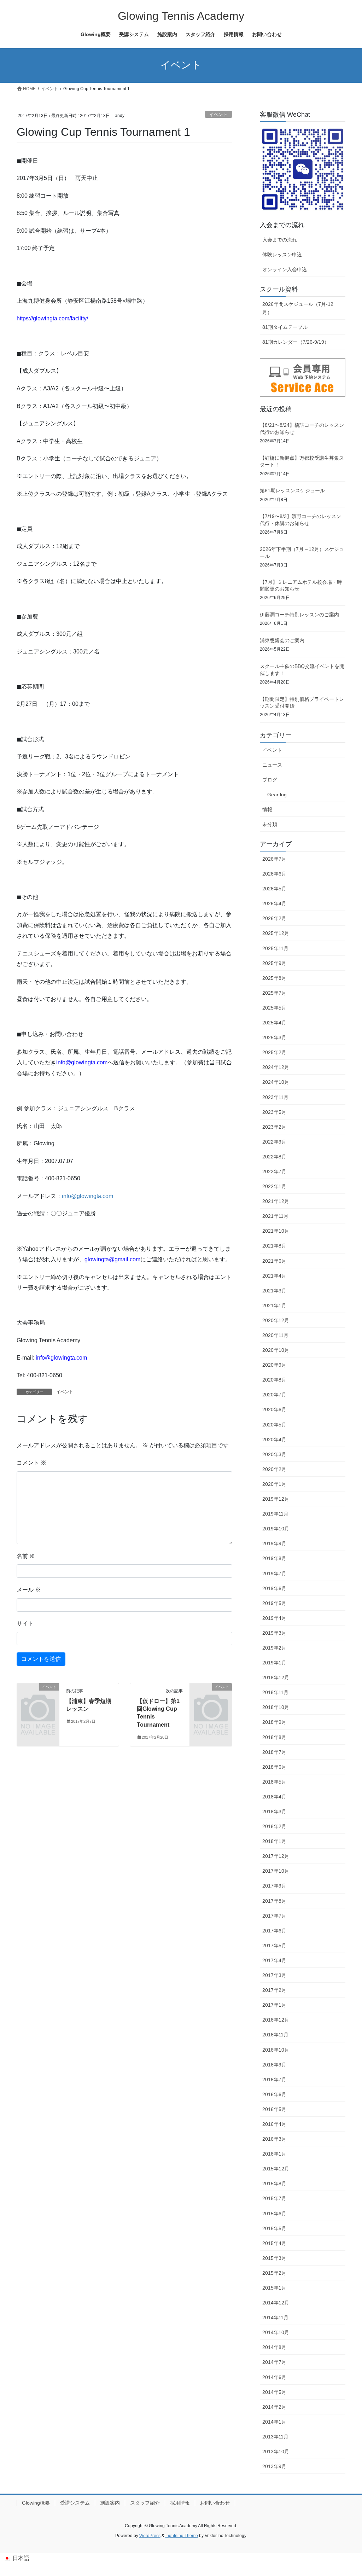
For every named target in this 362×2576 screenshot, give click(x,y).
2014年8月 (274, 2347)
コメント (31, 1463)
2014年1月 (274, 2422)
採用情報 (180, 2503)
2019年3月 (274, 1633)
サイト (25, 1624)
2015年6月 (274, 2214)
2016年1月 (274, 2154)
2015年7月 (274, 2198)
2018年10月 (276, 1707)
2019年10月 (276, 1529)
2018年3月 (274, 1812)
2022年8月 (274, 1157)
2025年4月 (274, 1023)
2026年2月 (274, 918)
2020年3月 (274, 1454)
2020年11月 (275, 1335)
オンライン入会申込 (285, 269)
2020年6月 (274, 1409)
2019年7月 (274, 1574)
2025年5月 (274, 1008)
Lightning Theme (182, 2536)
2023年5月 (274, 1112)
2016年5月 (274, 2109)
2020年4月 (274, 1440)
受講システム (75, 2503)
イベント (218, 114)
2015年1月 (274, 2288)
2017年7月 (274, 1916)
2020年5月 (274, 1425)
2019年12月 (276, 1499)
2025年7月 (274, 993)
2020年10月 (276, 1350)
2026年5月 (274, 889)
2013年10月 (276, 2452)
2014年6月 (274, 2377)
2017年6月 (274, 1931)
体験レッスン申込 (282, 255)
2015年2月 (274, 2273)
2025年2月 (274, 1052)
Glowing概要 (36, 2503)
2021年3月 (274, 1291)
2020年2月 (274, 1469)
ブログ (270, 780)
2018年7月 (274, 1752)
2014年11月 (275, 2318)
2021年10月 (276, 1231)
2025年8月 (274, 978)
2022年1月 (274, 1186)
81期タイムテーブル (285, 327)
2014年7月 (274, 2362)
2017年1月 (274, 2005)
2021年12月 (276, 1201)
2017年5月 (274, 1946)
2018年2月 (274, 1826)
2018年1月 (274, 1841)
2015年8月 (274, 2184)
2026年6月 (274, 874)
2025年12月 (276, 933)
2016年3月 (274, 2139)
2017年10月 (276, 1871)
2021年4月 (274, 1276)
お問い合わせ (215, 2503)
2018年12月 (276, 1677)
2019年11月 (275, 1514)
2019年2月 (274, 1648)
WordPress (150, 2536)
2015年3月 (274, 2258)
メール (29, 1590)
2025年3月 (274, 1037)
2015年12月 (276, 2169)
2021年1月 (274, 1306)
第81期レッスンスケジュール (292, 490)
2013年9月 (274, 2466)
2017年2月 (274, 1990)
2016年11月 (275, 2035)
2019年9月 (274, 1543)
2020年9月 (274, 1365)
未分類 (270, 824)
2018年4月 (274, 1797)
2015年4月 (274, 2243)
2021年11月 (275, 1216)
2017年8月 (274, 1901)
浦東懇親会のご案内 (282, 640)
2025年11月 (275, 948)
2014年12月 (276, 2303)
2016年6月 (274, 2094)
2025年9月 (274, 963)
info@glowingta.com (87, 1196)
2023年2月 (274, 1127)
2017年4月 (274, 1960)
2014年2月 (274, 2407)
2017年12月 (276, 1856)
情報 (267, 809)
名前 (26, 1556)
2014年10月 (276, 2332)
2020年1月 (274, 1484)
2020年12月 (276, 1320)
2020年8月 (274, 1380)
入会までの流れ (280, 240)
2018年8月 (274, 1737)
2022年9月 (274, 1142)
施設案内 (110, 2503)
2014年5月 (274, 2392)
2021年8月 (274, 1246)
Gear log (277, 795)
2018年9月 (274, 1722)
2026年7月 (274, 859)
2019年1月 (274, 1663)
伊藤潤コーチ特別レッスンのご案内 (299, 615)
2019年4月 (274, 1618)
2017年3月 (274, 1975)
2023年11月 (275, 1097)
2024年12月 (276, 1067)
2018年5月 (274, 1782)
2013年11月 (275, 2437)
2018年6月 (274, 1767)
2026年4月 (274, 903)
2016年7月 (274, 2080)
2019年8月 (274, 1558)
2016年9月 (274, 2065)
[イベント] (38, 1696)
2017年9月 (274, 1886)
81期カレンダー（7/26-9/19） (296, 342)
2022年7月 (274, 1171)
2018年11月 (275, 1692)
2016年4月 (274, 2124)
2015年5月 (274, 2228)
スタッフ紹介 (145, 2503)
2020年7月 (274, 1395)
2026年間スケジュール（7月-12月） (298, 308)
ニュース (272, 765)
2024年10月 (276, 1082)
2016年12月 (276, 2020)
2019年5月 (274, 1603)
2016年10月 (276, 2050)
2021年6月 (274, 1261)
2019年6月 (274, 1588)
